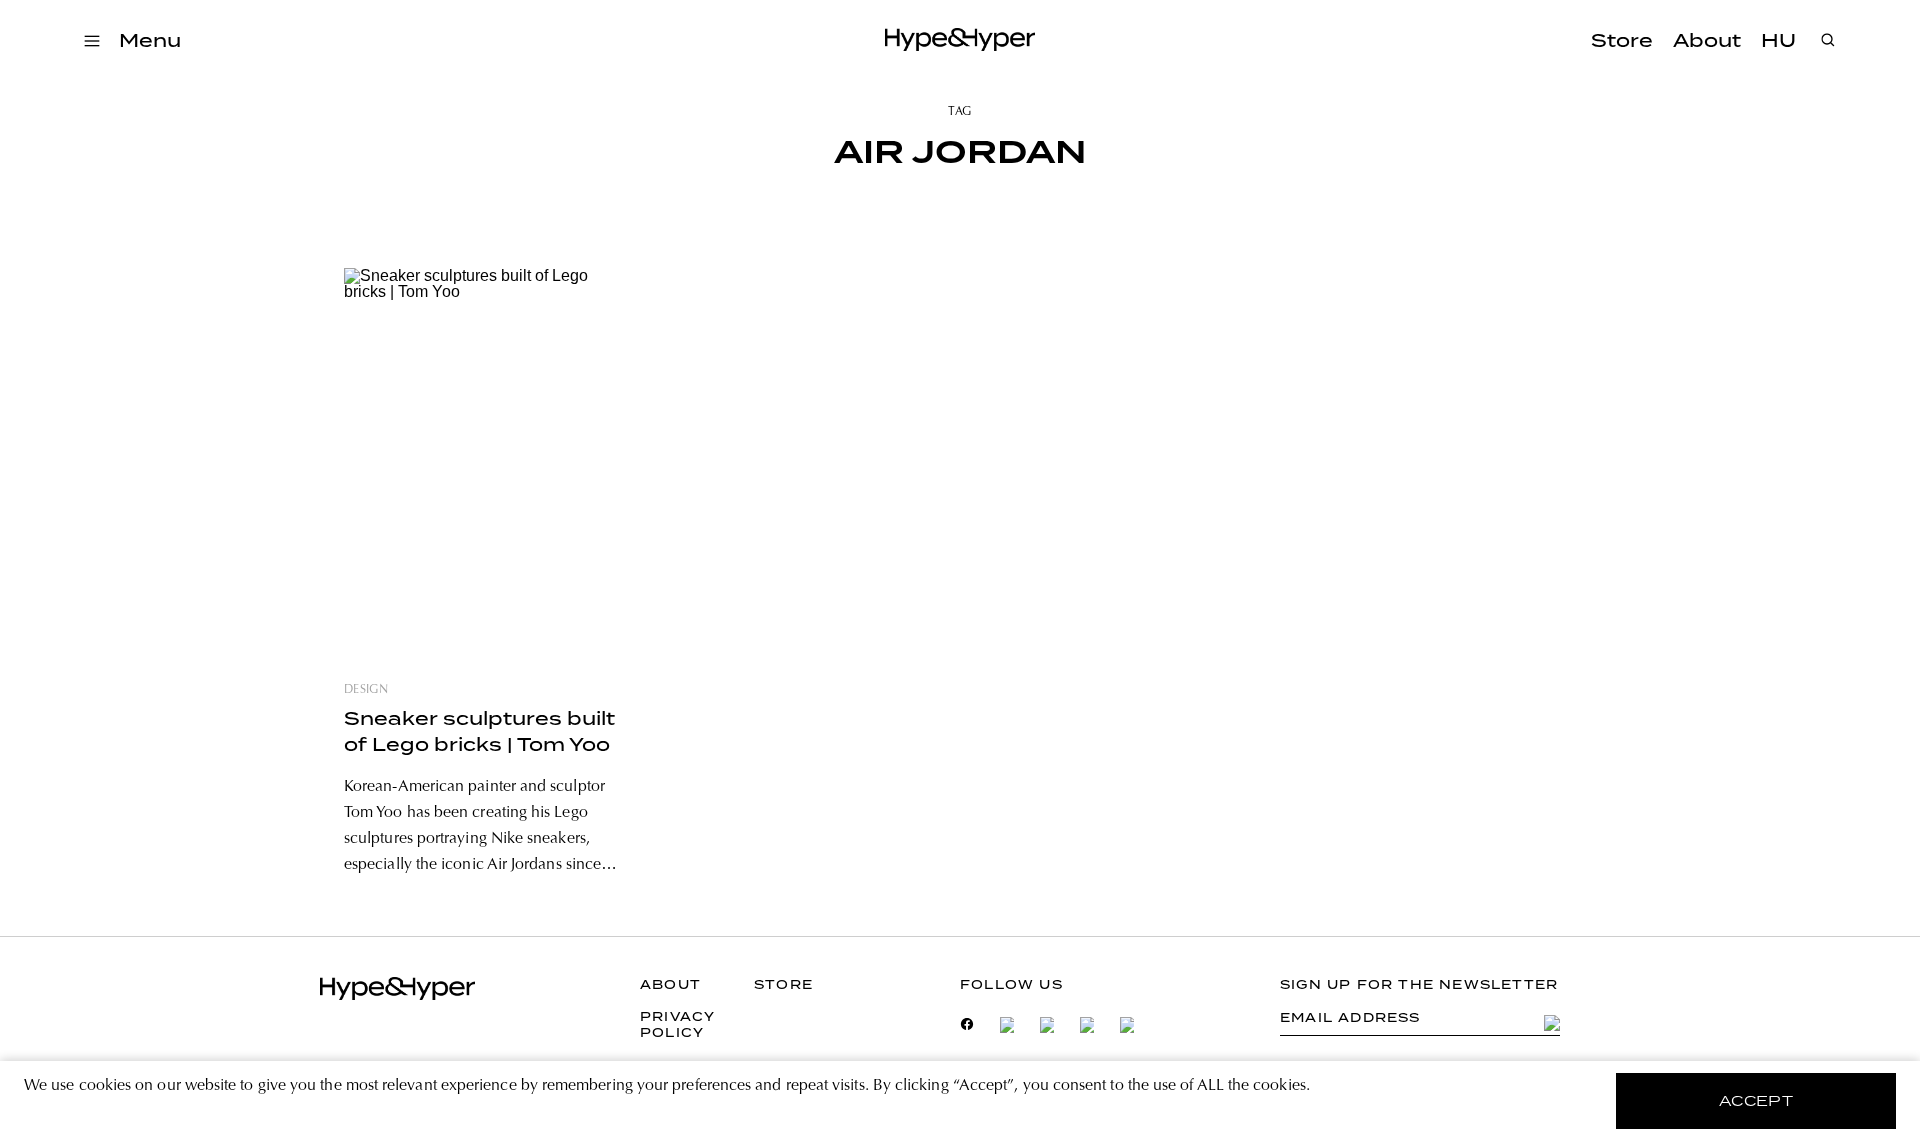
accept (1756, 1101)
